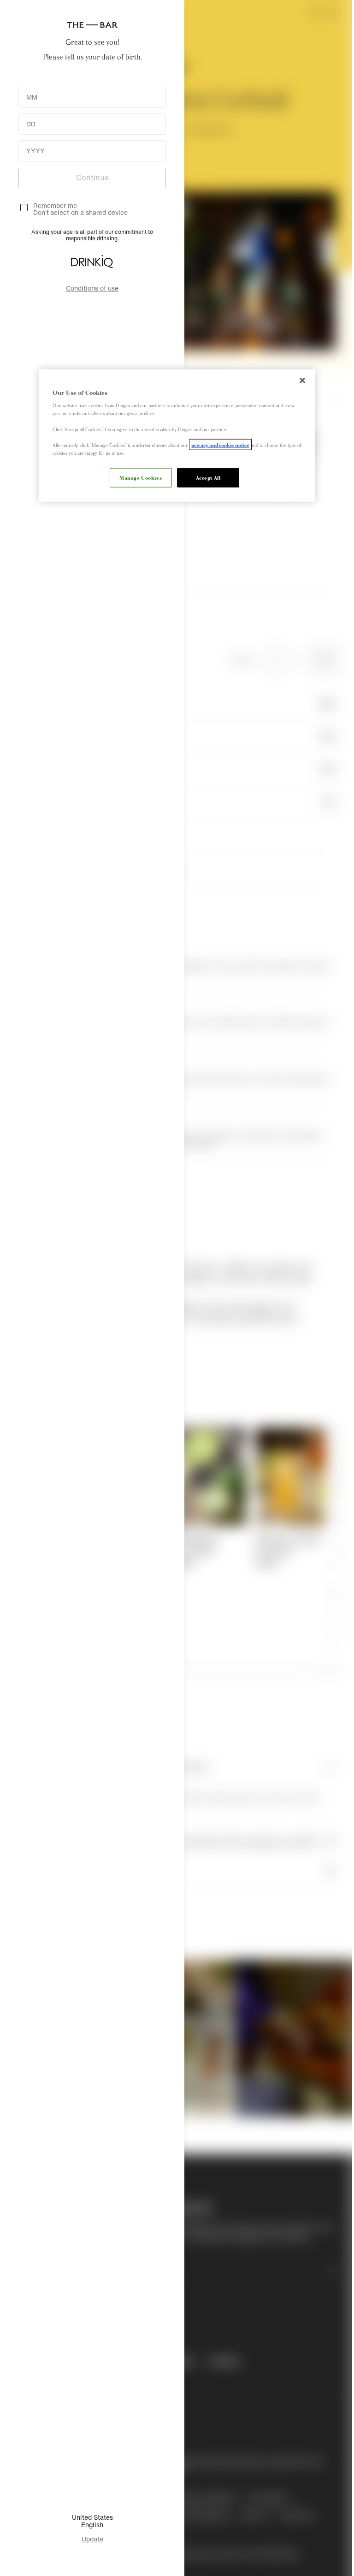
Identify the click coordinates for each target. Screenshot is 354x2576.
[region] (177, 435)
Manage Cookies (141, 477)
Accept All (208, 477)
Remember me (55, 205)
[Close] (302, 380)
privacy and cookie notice (220, 444)
